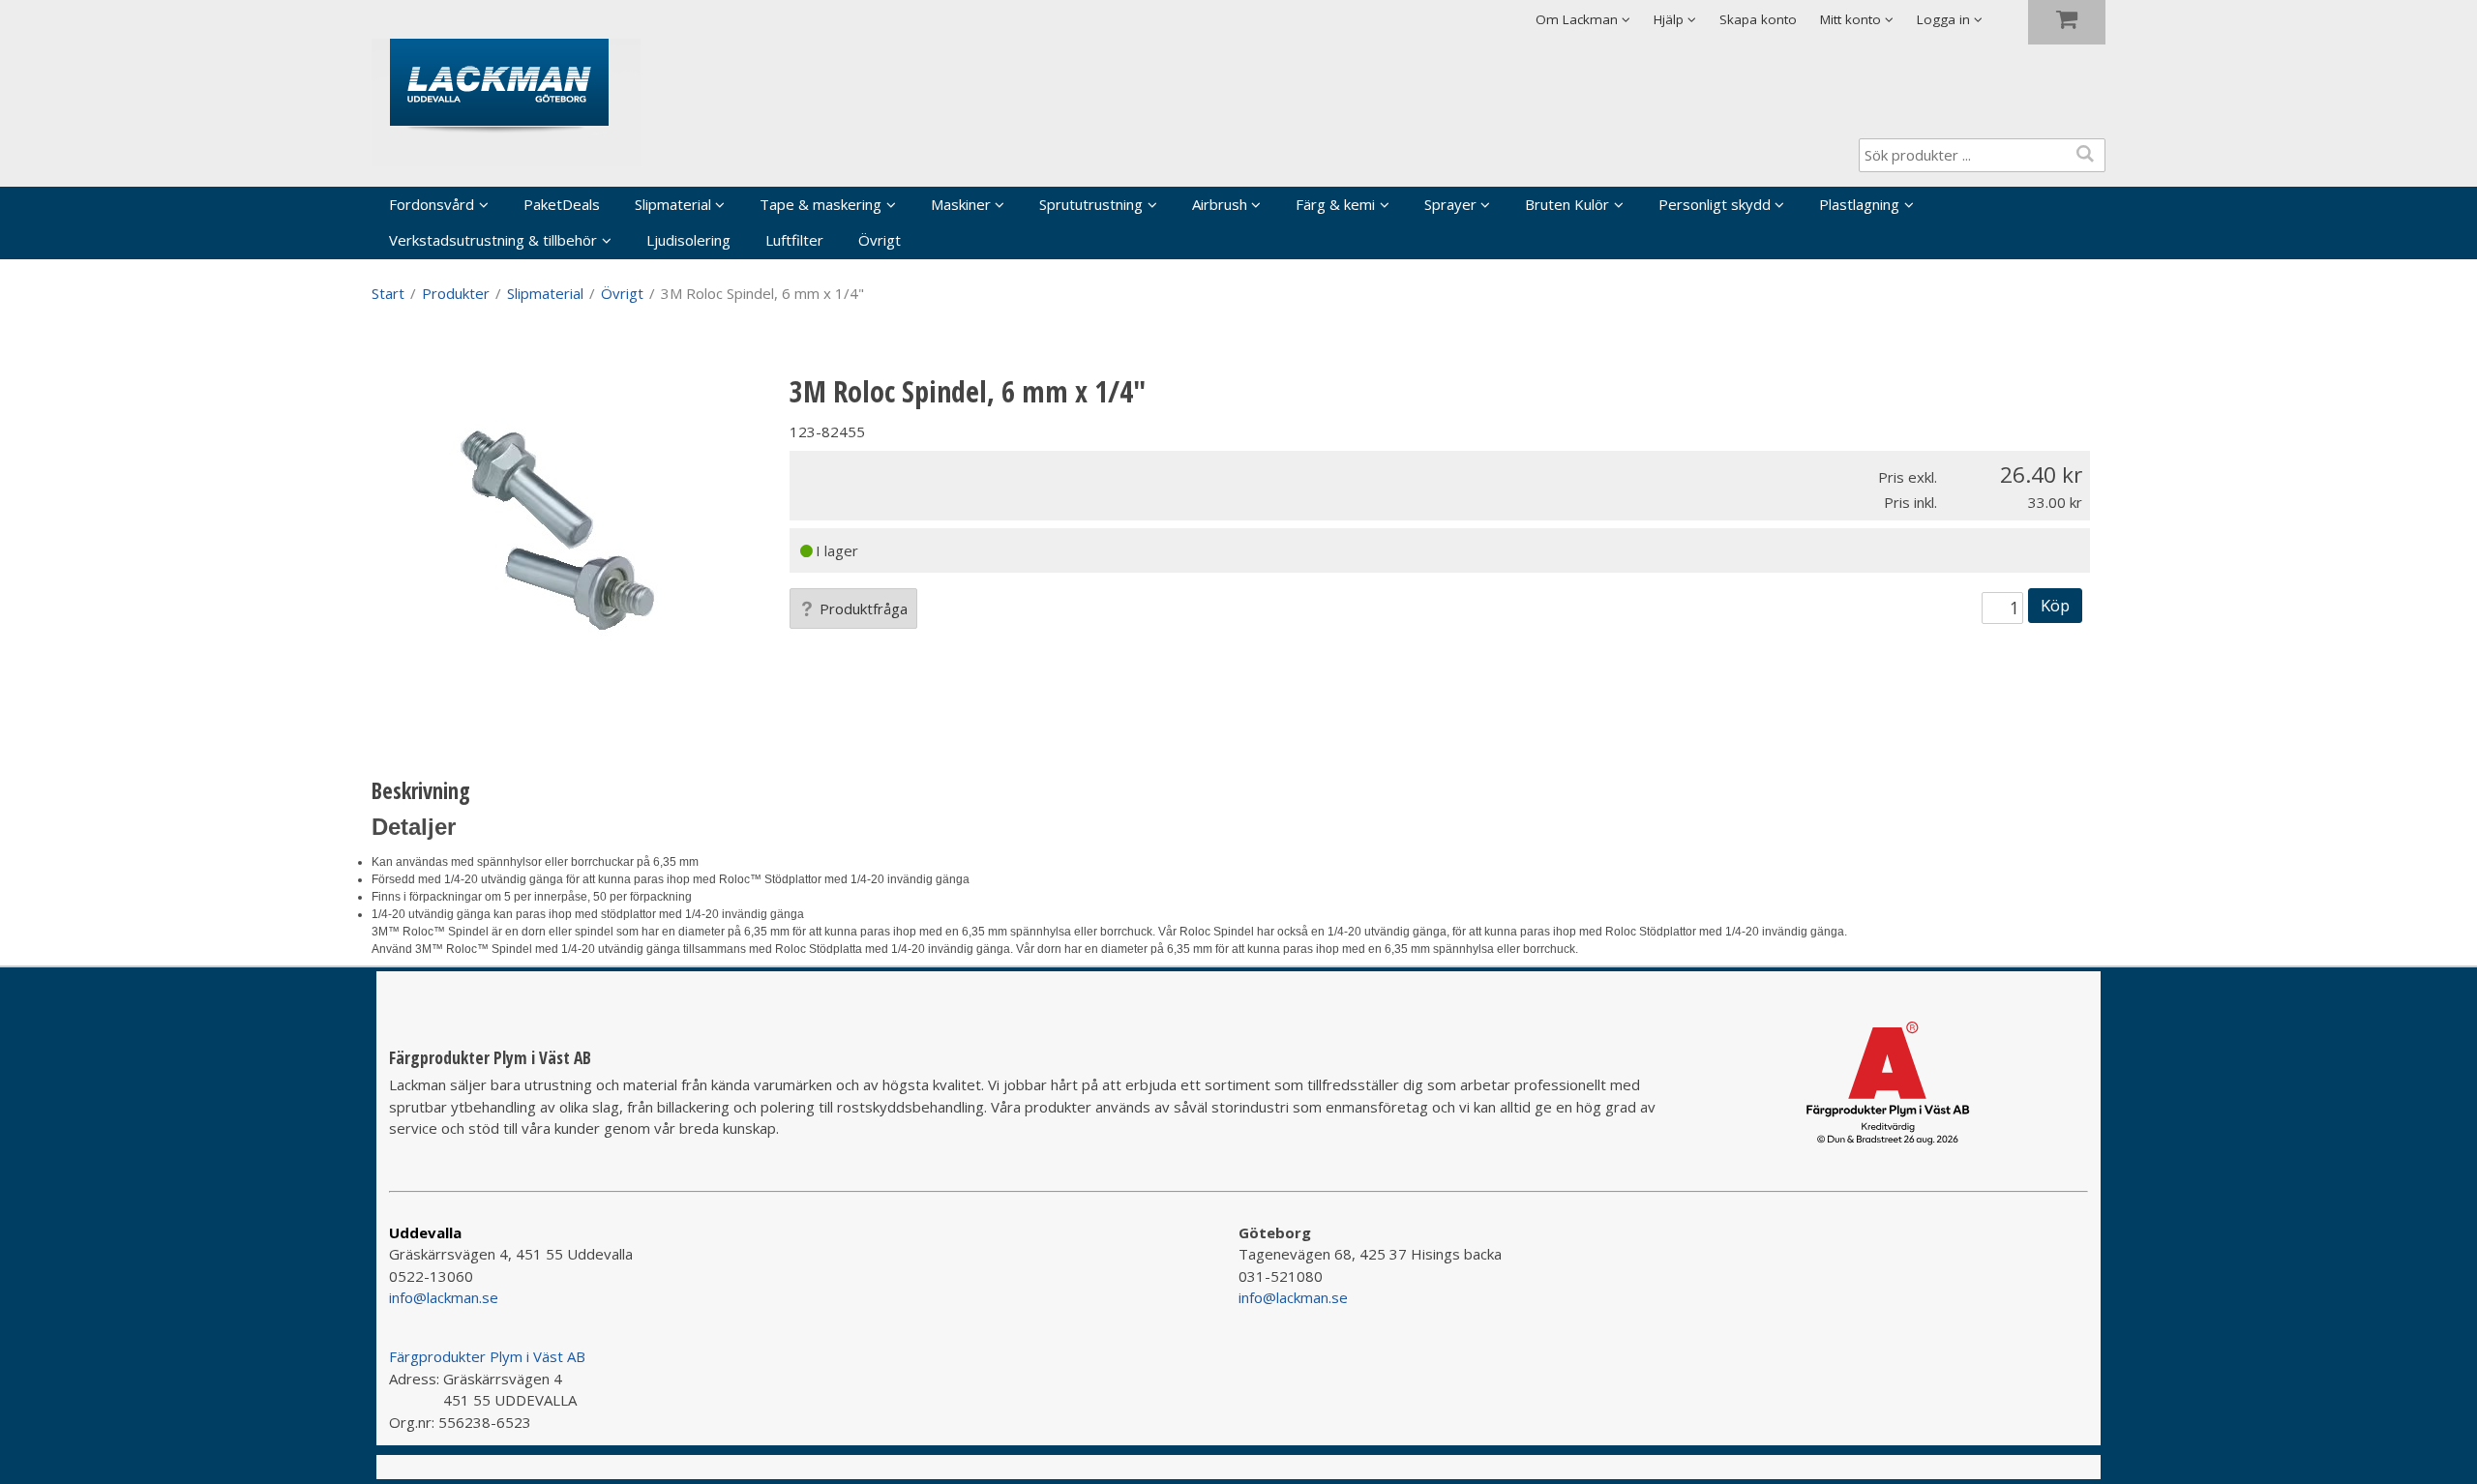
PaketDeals (562, 204)
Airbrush (1220, 204)
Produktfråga (864, 608)
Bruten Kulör (1567, 204)
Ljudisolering (688, 240)
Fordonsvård (432, 204)
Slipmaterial (673, 204)
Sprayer (1450, 204)
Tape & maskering (821, 204)
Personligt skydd (1715, 204)
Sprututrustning (1091, 204)
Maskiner (961, 204)
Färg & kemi (1335, 204)
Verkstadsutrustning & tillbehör (493, 240)
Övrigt (880, 240)
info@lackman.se (444, 1297)
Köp (2055, 605)
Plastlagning (1859, 204)
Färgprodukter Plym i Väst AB (487, 1356)
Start (388, 293)
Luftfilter (794, 240)
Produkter (456, 293)
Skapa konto (1758, 19)
